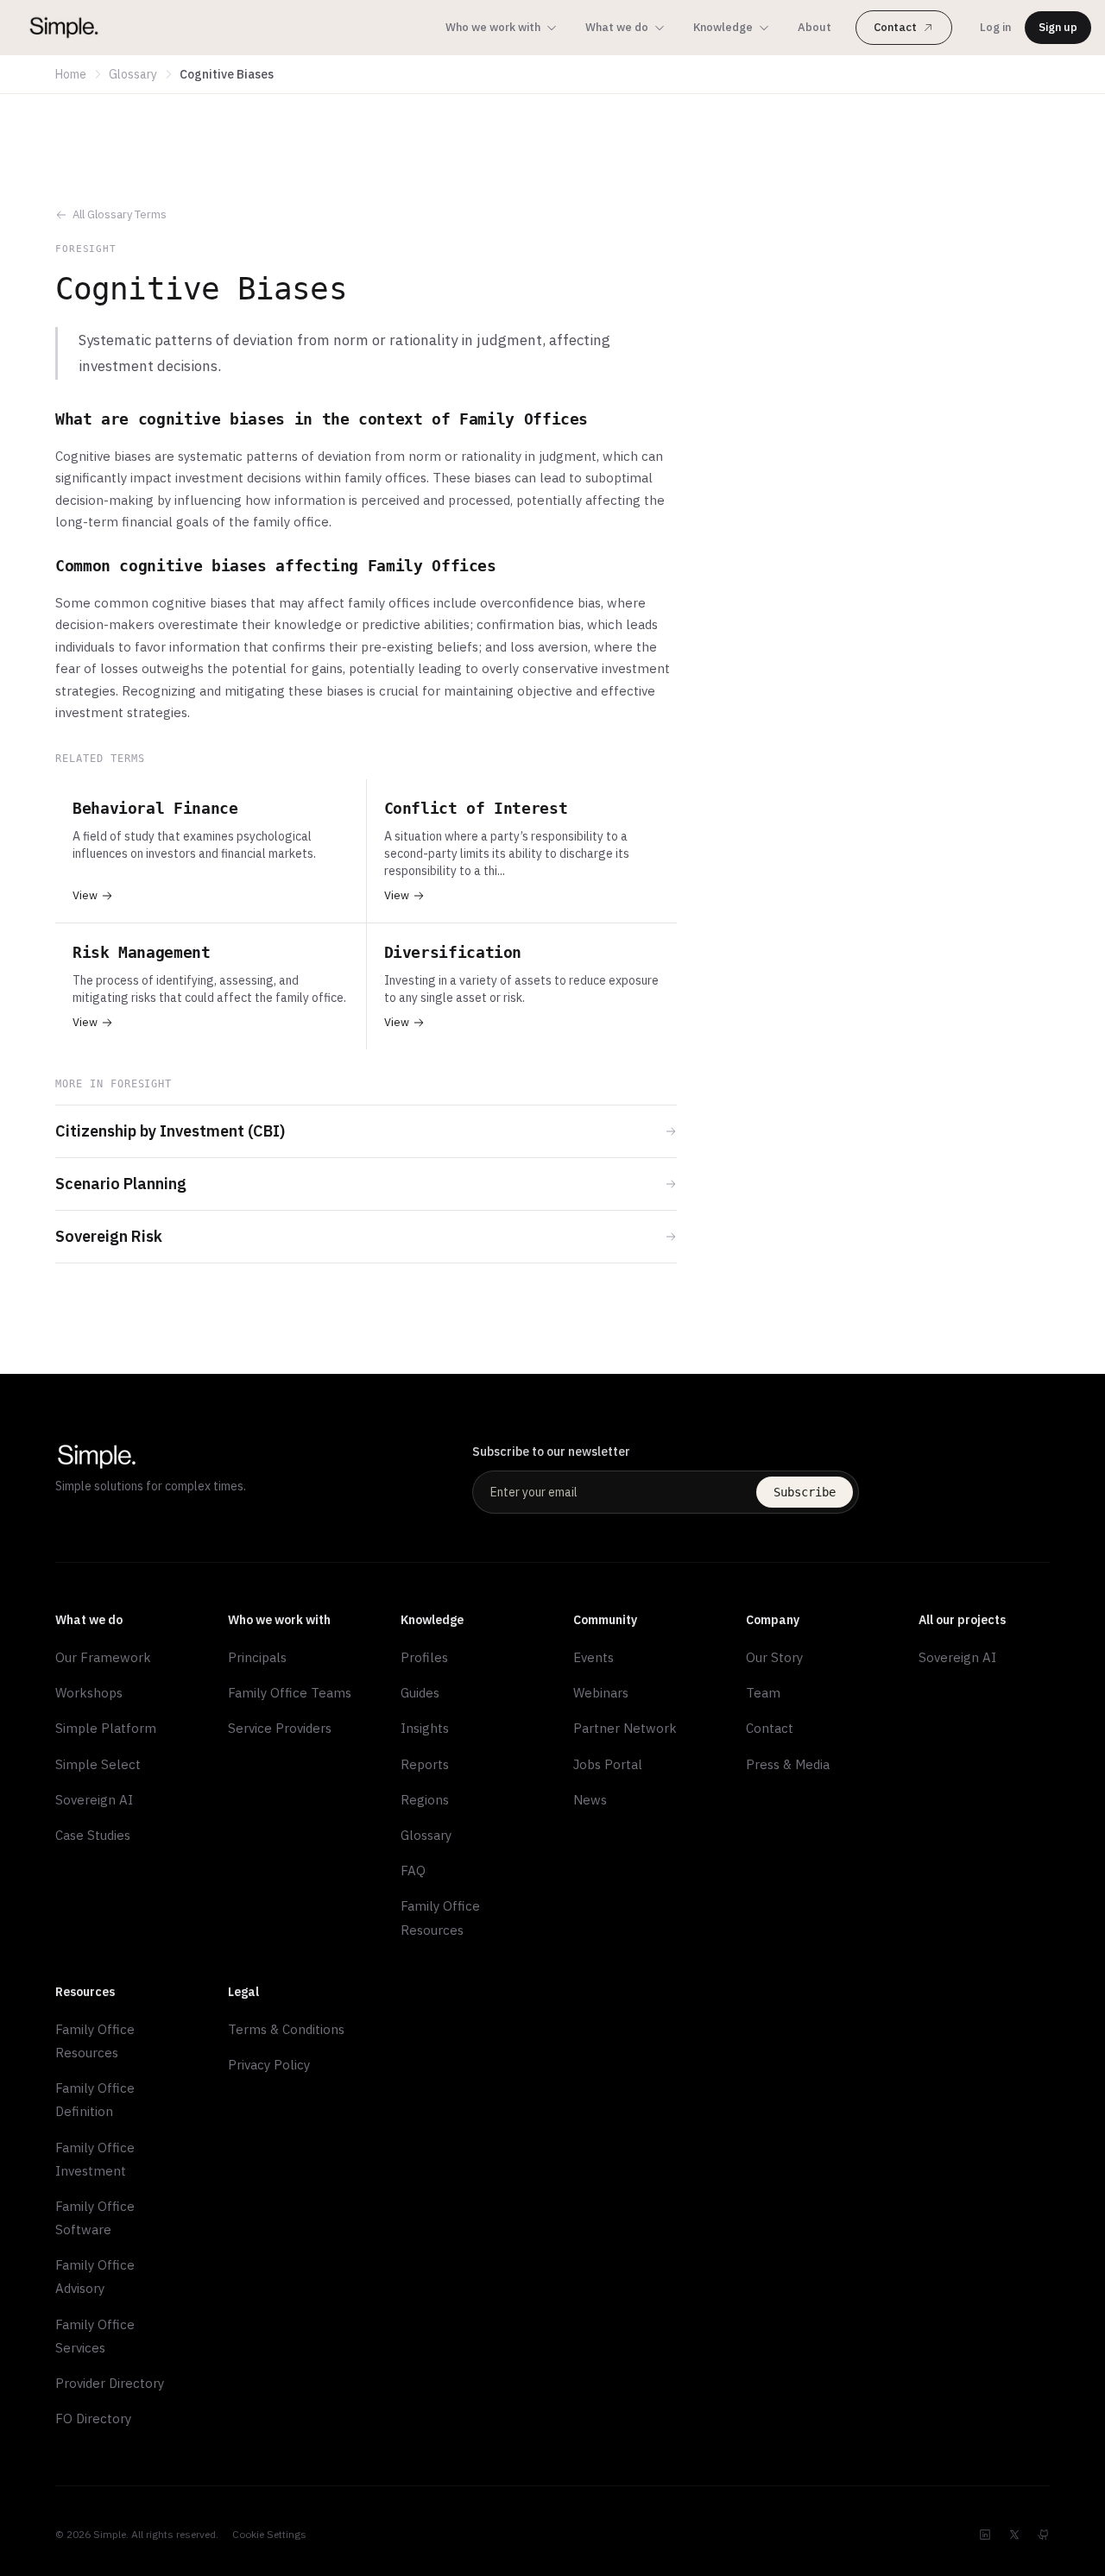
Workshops (89, 1693)
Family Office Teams (290, 1693)
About (815, 27)
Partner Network (625, 1728)
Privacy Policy (269, 2065)
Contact (895, 27)
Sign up (1058, 27)
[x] (1014, 2535)
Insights (425, 1728)
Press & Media (788, 1764)
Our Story (774, 1657)
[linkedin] (985, 2535)
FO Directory (93, 2419)
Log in (995, 27)
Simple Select (98, 1764)
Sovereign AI (94, 1800)
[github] (1044, 2535)
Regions (425, 1800)
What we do (617, 27)
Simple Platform (106, 1728)
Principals (257, 1657)
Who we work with (493, 27)
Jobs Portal (608, 1764)
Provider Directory (110, 2383)
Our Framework (103, 1657)
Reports (425, 1764)
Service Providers (280, 1728)
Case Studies (93, 1835)
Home (71, 74)
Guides (420, 1693)
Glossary (133, 74)
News (590, 1800)
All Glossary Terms (120, 214)
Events (594, 1657)
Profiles (424, 1657)
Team (763, 1693)
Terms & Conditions (286, 2029)
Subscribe (805, 1492)
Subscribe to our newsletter (551, 1452)
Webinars (601, 1693)
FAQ (413, 1871)
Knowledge (723, 27)
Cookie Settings (269, 2534)
